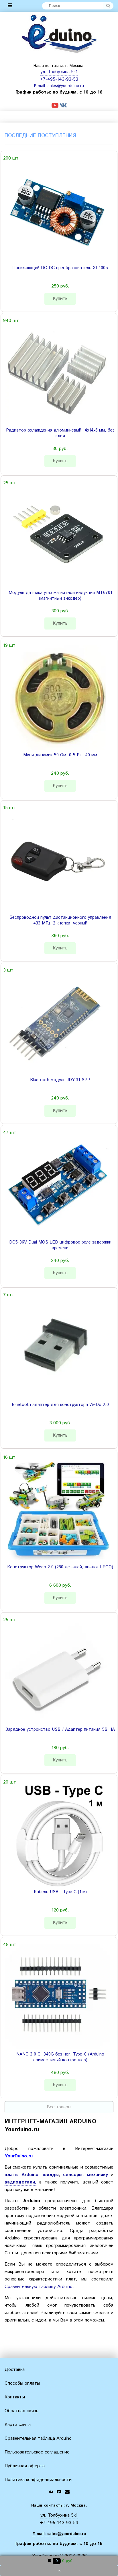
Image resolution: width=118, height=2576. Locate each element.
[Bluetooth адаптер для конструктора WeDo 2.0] (58, 1347)
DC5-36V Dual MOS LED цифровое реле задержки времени (60, 1245)
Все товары (59, 2107)
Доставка (15, 2370)
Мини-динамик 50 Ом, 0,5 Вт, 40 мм (60, 755)
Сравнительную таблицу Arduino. (39, 2287)
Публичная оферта (25, 2466)
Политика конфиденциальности (38, 2480)
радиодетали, (20, 2182)
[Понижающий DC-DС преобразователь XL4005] (58, 210)
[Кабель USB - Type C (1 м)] (58, 1834)
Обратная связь (21, 2411)
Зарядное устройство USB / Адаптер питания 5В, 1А (60, 1730)
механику (99, 2175)
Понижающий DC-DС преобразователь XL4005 (60, 268)
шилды (51, 2175)
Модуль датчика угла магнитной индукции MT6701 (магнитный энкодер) (60, 596)
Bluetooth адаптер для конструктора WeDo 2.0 (60, 1405)
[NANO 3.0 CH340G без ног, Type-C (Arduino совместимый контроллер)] (58, 1997)
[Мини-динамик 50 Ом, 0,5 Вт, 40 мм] (58, 698)
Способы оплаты (22, 2383)
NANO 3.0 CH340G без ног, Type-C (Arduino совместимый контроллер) (60, 2057)
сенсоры (73, 2175)
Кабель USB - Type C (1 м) (60, 1892)
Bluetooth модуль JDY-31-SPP (60, 1080)
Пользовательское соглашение (37, 2452)
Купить (60, 299)
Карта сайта (18, 2425)
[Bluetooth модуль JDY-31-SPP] (58, 1022)
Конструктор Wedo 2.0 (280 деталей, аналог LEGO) (60, 1567)
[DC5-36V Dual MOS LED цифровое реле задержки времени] (58, 1185)
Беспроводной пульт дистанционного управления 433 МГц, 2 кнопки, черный (60, 920)
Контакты (15, 2397)
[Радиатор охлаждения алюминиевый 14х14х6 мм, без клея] (58, 373)
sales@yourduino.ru (66, 86)
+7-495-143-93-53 (59, 79)
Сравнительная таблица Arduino (38, 2438)
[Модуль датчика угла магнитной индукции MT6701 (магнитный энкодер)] (58, 535)
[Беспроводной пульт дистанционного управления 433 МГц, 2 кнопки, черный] (58, 860)
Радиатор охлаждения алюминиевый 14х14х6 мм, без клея (60, 433)
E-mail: (41, 86)
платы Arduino (21, 2175)
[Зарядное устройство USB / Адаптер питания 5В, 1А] (58, 1672)
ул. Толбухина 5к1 (59, 72)
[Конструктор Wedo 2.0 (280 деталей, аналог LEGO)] (58, 1510)
